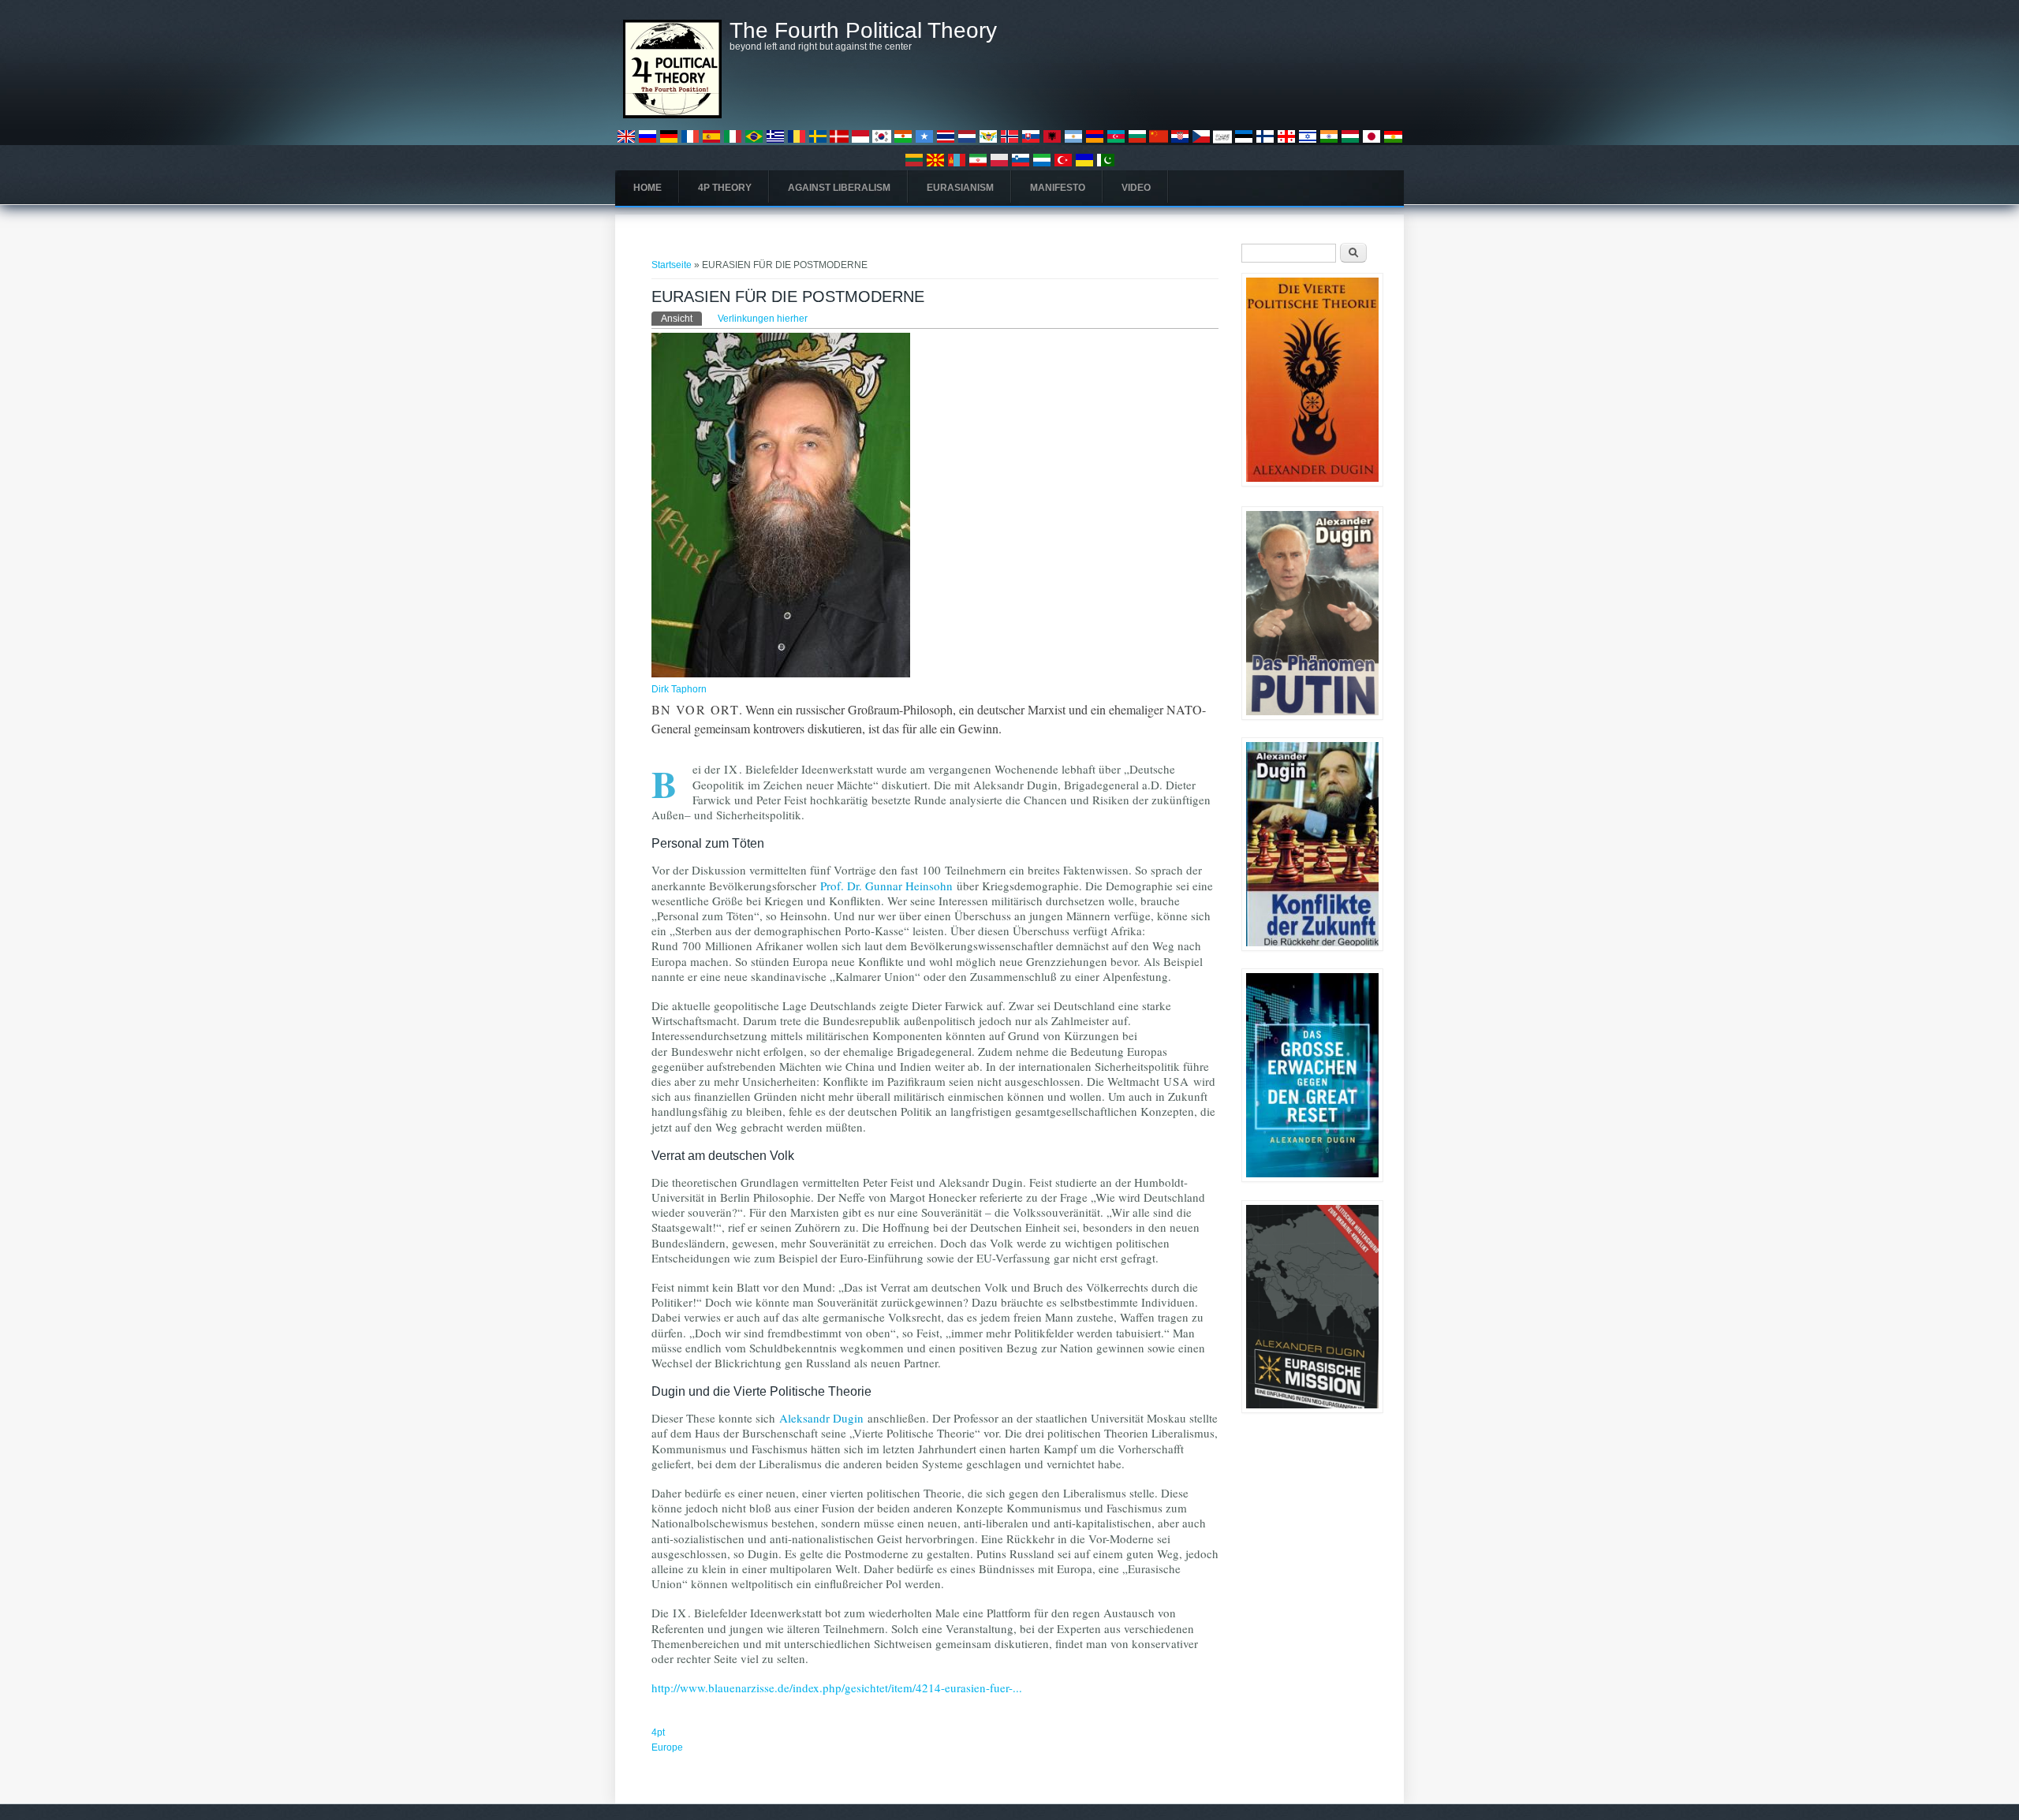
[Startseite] (672, 115)
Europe (667, 1747)
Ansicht (681, 319)
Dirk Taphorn (679, 689)
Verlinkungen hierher (763, 319)
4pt (658, 1732)
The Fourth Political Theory (863, 31)
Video (1136, 188)
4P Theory (725, 188)
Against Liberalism (839, 188)
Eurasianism (960, 188)
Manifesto (1058, 188)
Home (647, 188)
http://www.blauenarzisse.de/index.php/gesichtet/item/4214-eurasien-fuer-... (837, 1688)
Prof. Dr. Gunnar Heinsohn (886, 886)
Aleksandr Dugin (821, 1418)
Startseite (672, 265)
